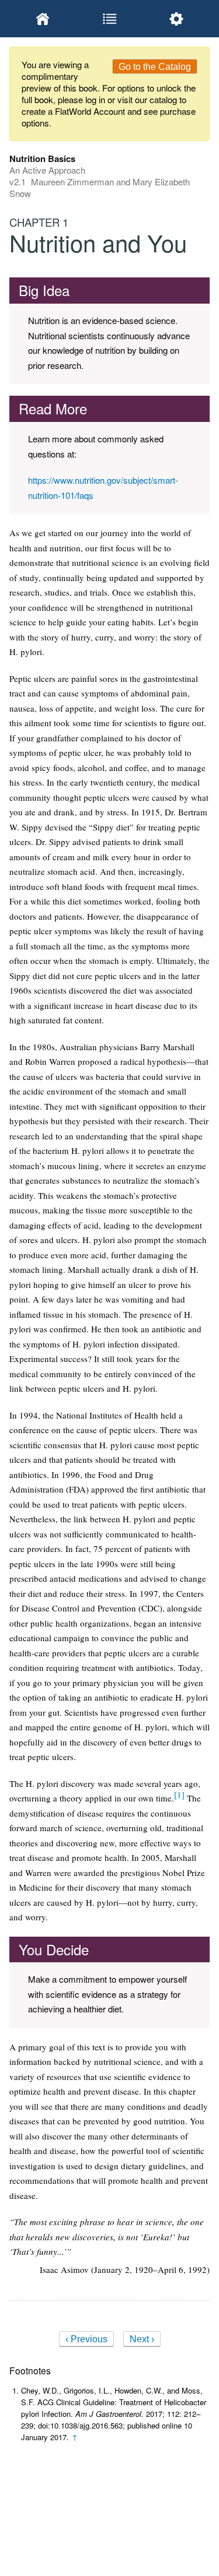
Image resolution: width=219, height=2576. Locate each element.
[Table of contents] (109, 19)
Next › (142, 2339)
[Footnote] (179, 1794)
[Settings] (176, 19)
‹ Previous (86, 2339)
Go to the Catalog (155, 67)
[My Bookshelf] (43, 19)
